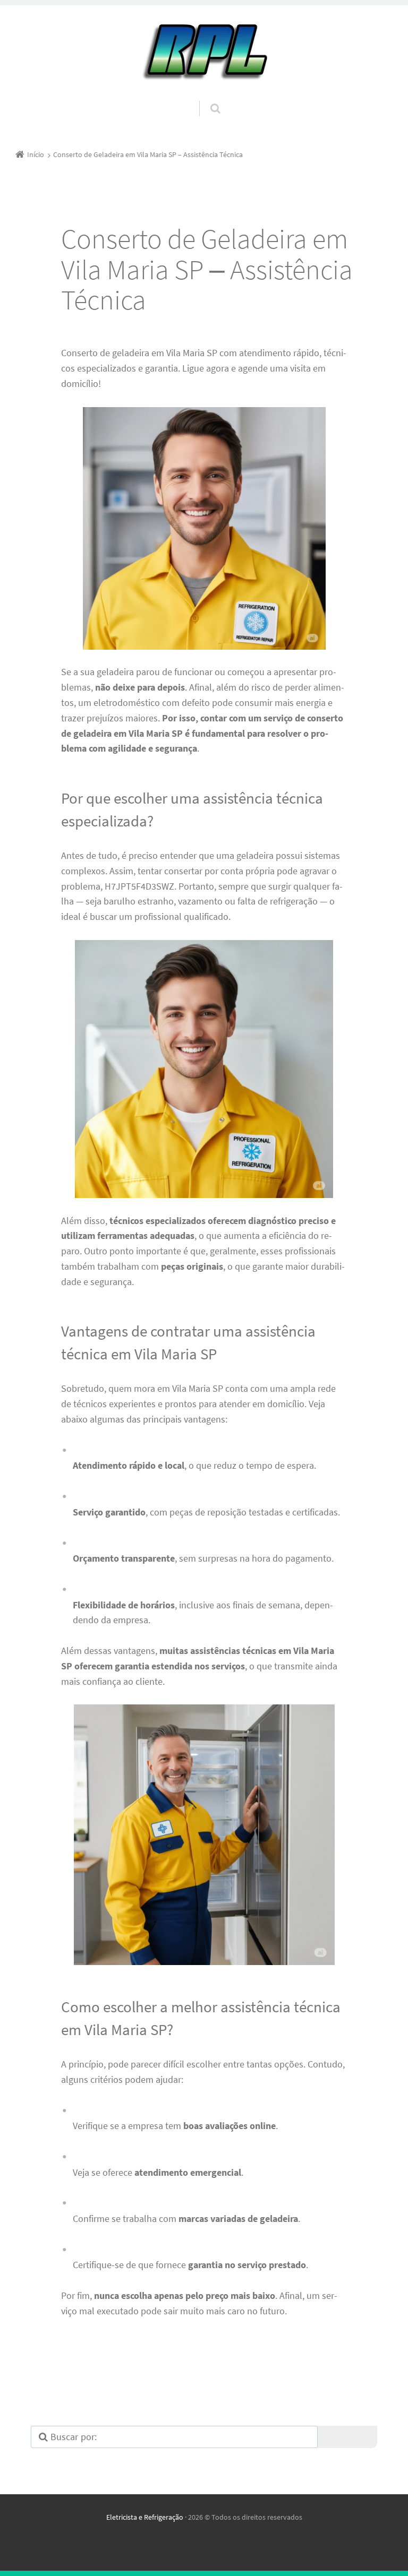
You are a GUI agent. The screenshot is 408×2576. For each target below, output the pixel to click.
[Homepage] (204, 53)
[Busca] (205, 98)
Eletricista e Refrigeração (145, 2517)
